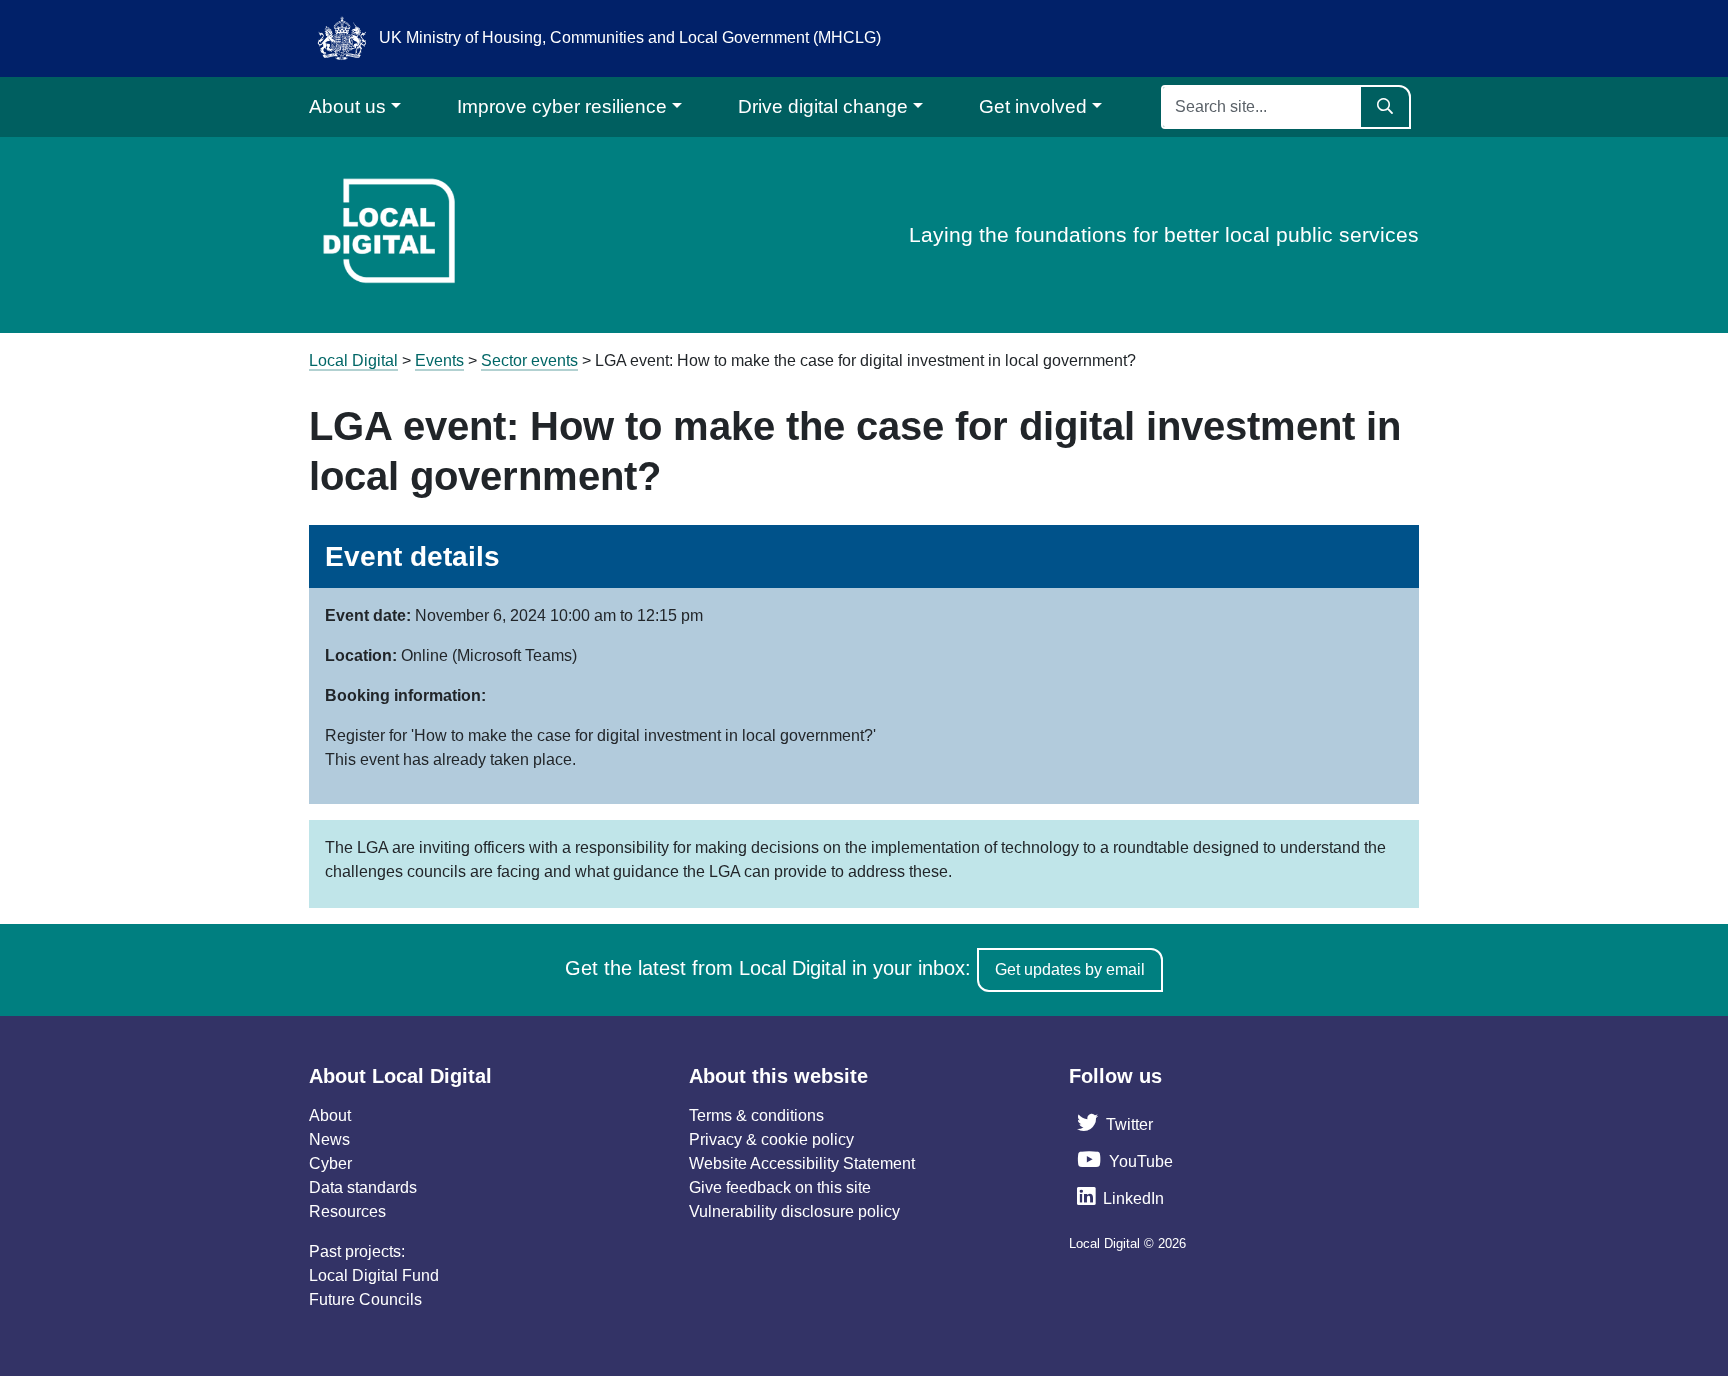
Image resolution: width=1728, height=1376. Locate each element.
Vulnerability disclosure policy (794, 1211)
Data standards (363, 1187)
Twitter (1129, 1124)
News (329, 1139)
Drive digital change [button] (823, 106)
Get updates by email (1070, 969)
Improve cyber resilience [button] (562, 106)
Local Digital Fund (374, 1275)
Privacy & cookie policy (771, 1139)
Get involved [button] (1033, 106)
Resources (347, 1211)
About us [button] (347, 106)
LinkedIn (1133, 1198)
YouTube (1141, 1161)
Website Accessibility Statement (802, 1163)
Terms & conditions (756, 1115)
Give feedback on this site (780, 1187)
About (330, 1115)
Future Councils (365, 1299)
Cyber (330, 1163)
